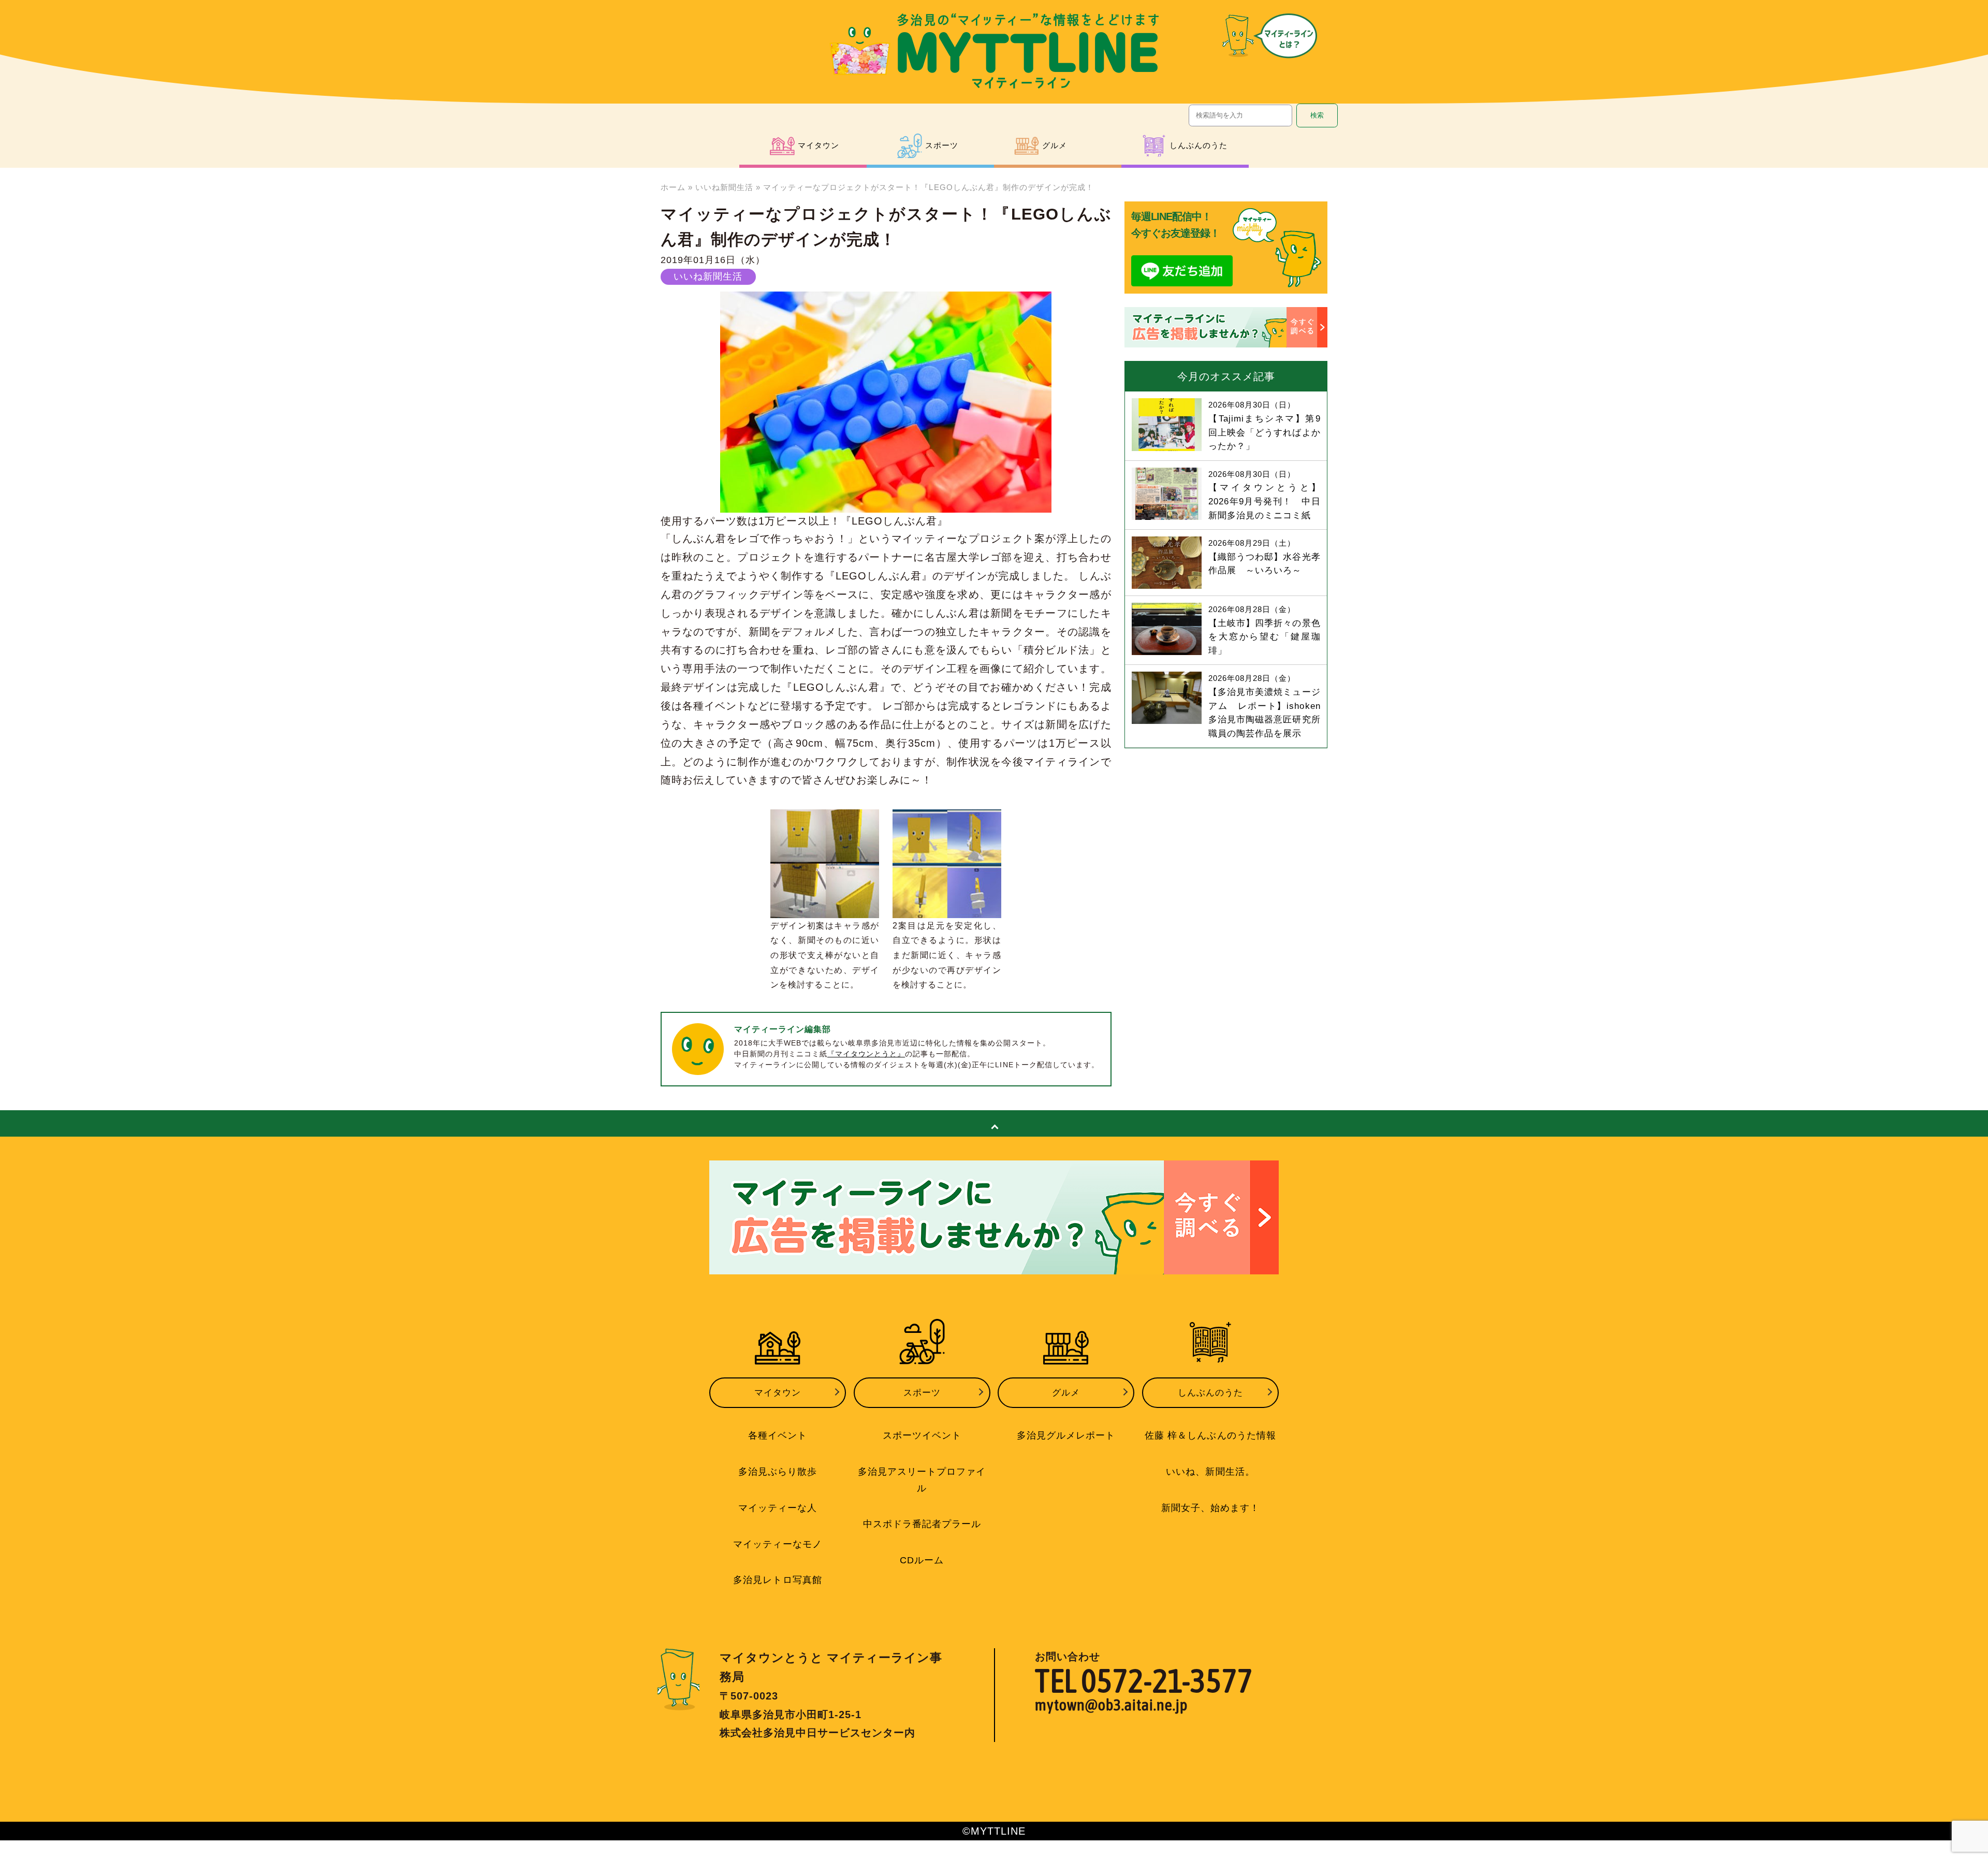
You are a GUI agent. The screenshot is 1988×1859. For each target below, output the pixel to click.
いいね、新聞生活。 (1210, 1472)
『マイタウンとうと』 (866, 1054)
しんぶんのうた (1210, 1393)
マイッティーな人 (778, 1508)
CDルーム (922, 1560)
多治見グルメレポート (1066, 1435)
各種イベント (778, 1435)
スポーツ (922, 1393)
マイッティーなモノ (777, 1544)
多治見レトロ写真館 (777, 1580)
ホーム (673, 187)
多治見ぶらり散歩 (778, 1472)
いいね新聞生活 (724, 187)
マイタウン (778, 1393)
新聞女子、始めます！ (1210, 1508)
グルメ (1066, 1393)
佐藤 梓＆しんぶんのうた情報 (1210, 1435)
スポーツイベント (922, 1435)
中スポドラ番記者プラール (922, 1524)
